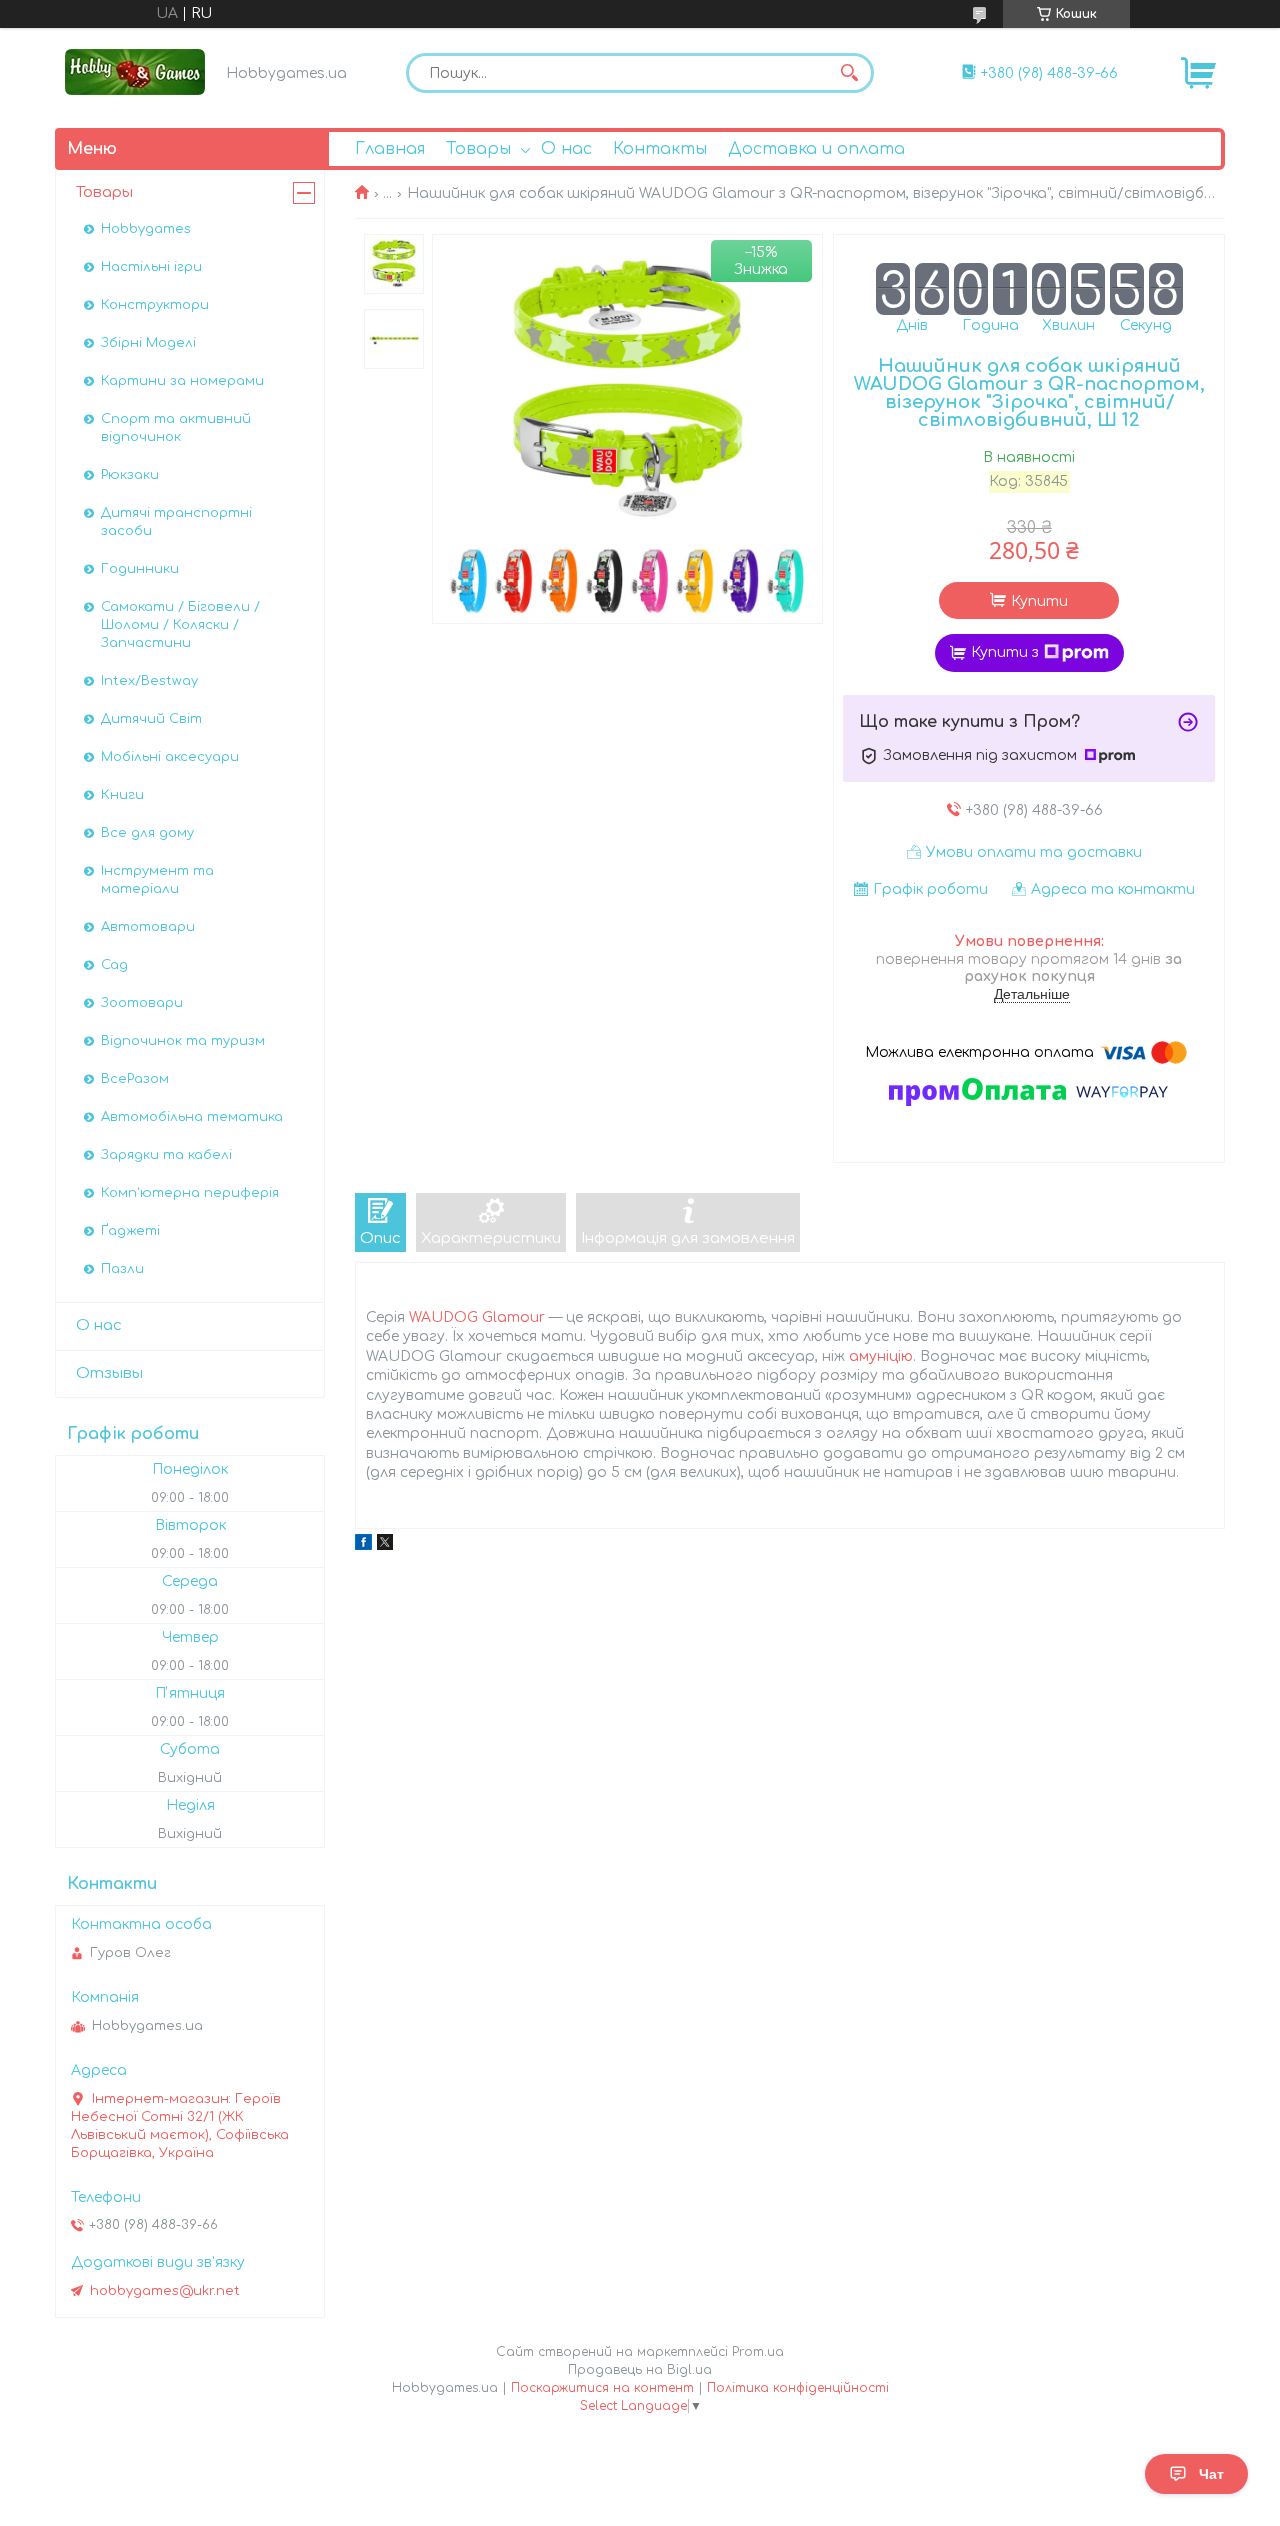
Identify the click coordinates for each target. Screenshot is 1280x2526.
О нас (566, 149)
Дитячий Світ (151, 719)
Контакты (660, 149)
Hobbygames (146, 229)
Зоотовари (142, 1003)
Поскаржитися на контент (602, 2388)
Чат (1211, 2474)
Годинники (140, 569)
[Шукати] (849, 73)
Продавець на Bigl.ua (640, 2370)
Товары (478, 149)
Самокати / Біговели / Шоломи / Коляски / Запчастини (180, 625)
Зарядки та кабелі (166, 1155)
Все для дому (147, 833)
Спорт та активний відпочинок (176, 428)
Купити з (1005, 652)
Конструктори (155, 305)
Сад (114, 965)
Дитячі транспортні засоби (176, 522)
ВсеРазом (135, 1079)
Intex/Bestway (149, 681)
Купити (1039, 601)
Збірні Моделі (148, 343)
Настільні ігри (151, 267)
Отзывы (109, 1373)
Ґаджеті (130, 1231)
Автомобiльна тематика (192, 1117)
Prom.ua (758, 2352)
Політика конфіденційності (798, 2388)
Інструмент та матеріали (157, 880)
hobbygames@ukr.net (165, 2291)
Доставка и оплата (816, 149)
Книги (122, 795)
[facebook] (363, 1545)
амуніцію (881, 1356)
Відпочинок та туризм (183, 1041)
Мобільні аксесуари (170, 757)
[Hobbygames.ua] (135, 71)
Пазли (122, 1269)
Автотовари (148, 927)
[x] (385, 1545)
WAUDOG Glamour (477, 1317)
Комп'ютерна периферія (190, 1193)
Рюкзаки (130, 475)
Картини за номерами (182, 381)
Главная (390, 149)
